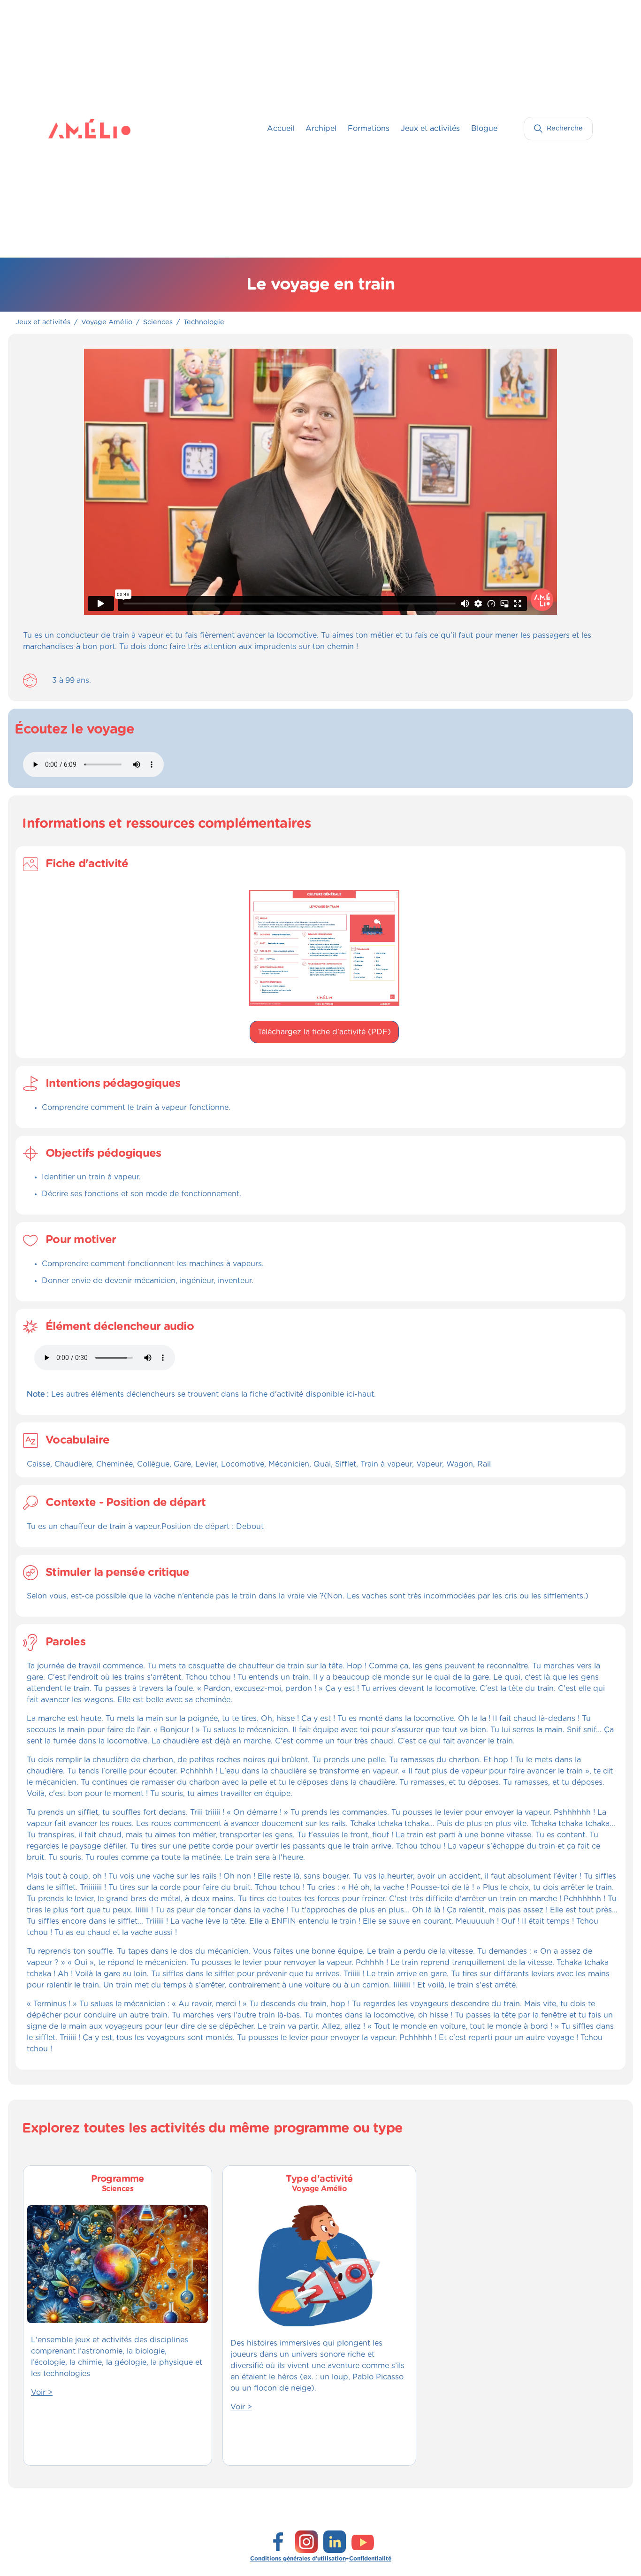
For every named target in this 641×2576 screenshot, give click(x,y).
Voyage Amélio (107, 322)
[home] (67, 129)
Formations (369, 129)
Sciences (158, 322)
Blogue (484, 129)
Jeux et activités (430, 129)
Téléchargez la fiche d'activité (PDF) (324, 1032)
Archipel (321, 129)
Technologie (204, 322)
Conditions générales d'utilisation (298, 2559)
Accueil (281, 129)
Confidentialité (370, 2559)
